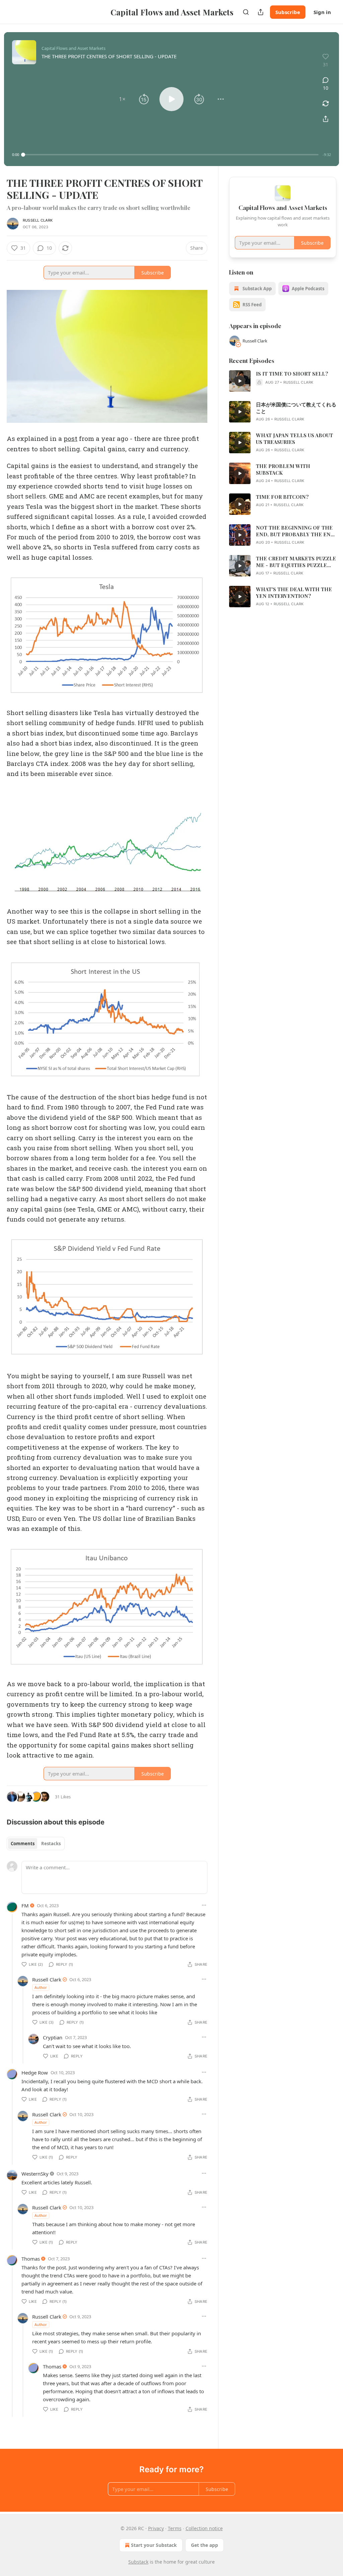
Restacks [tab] (51, 1844)
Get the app (204, 2545)
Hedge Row (35, 2073)
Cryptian (53, 2037)
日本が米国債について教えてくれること (296, 408)
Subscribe (288, 12)
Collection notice (204, 2528)
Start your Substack (154, 2545)
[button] (122, 99)
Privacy (156, 2528)
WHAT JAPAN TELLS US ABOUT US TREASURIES (294, 439)
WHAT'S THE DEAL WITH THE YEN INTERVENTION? (294, 593)
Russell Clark (38, 220)
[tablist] (36, 1844)
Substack (138, 2562)
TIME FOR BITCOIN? (282, 497)
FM (25, 1905)
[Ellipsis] (204, 1905)
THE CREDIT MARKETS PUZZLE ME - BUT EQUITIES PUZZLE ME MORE (296, 562)
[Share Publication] (261, 12)
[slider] (171, 155)
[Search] (246, 12)
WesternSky (35, 2174)
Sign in (322, 12)
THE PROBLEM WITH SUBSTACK (283, 469)
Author (41, 1987)
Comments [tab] (23, 1844)
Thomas (31, 2259)
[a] (240, 381)
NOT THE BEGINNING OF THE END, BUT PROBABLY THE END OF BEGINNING (295, 531)
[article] (283, 381)
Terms (175, 2528)
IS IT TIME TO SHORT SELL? (292, 374)
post (71, 438)
